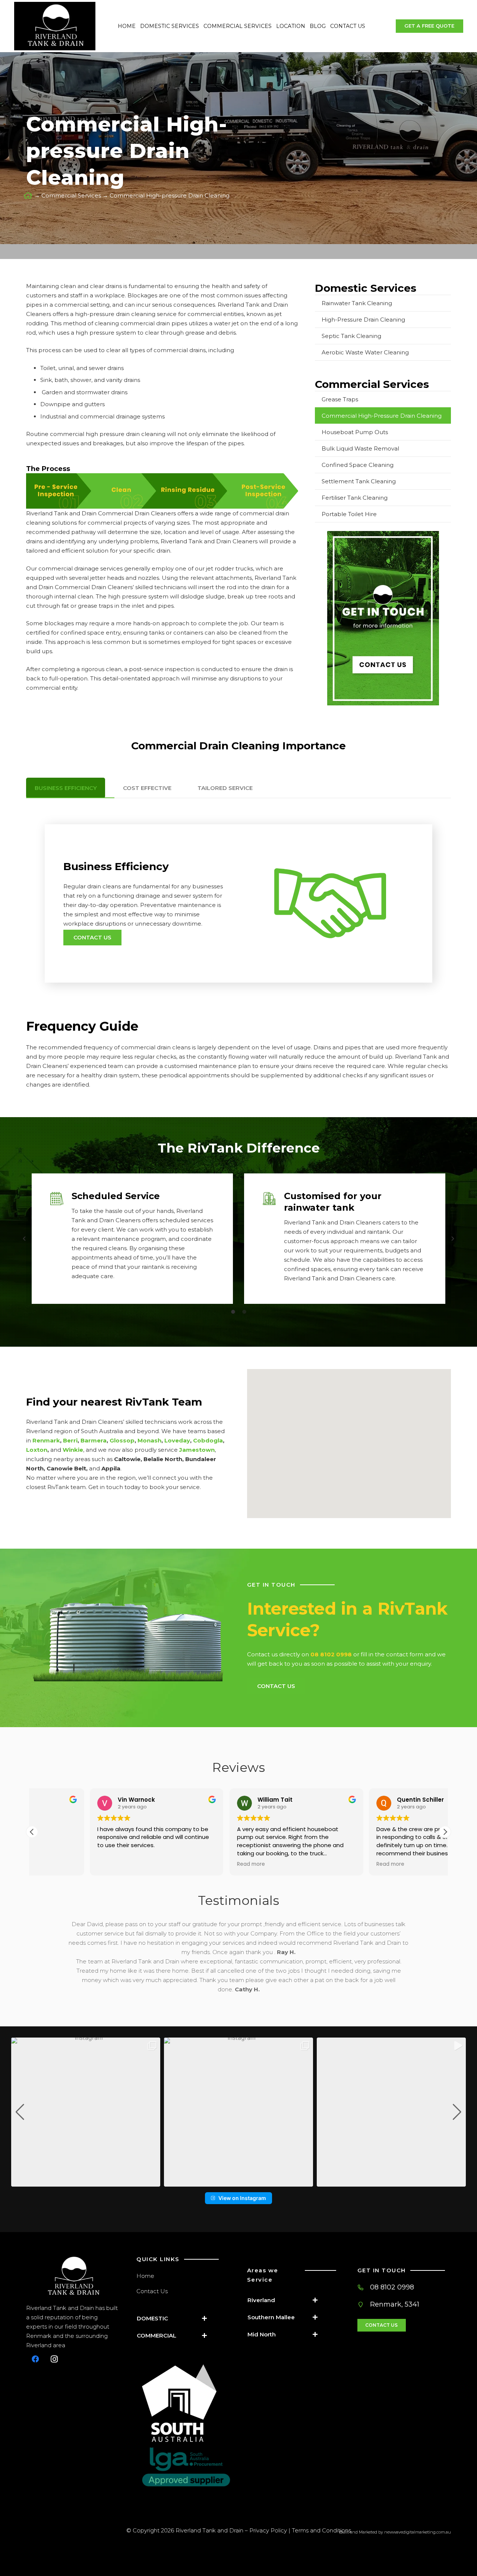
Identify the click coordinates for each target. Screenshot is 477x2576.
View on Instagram (242, 2198)
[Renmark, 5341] (364, 2305)
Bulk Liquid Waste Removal (360, 448)
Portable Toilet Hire (349, 514)
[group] (86, 2112)
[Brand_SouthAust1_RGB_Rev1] (186, 2403)
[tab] (233, 1311)
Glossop (122, 1440)
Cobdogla (208, 1440)
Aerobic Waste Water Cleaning (365, 352)
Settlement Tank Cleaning (359, 481)
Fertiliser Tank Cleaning (355, 498)
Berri (70, 1440)
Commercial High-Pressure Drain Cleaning (382, 416)
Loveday (177, 1440)
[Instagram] (54, 2359)
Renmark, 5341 (395, 2304)
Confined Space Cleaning (358, 465)
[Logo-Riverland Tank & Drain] (73, 2277)
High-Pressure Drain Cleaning (363, 320)
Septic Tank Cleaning (351, 336)
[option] (132, 1239)
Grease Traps (340, 399)
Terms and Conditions (321, 2530)
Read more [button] (193, 1864)
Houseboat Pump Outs (355, 432)
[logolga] (186, 2467)
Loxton (37, 1450)
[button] (24, 1239)
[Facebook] (35, 2359)
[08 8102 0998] (364, 2287)
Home (145, 2276)
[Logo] (55, 26)
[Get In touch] (383, 618)
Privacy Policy (268, 2530)
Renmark (46, 1440)
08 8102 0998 (392, 2287)
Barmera (94, 1440)
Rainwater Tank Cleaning (357, 303)
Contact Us (152, 2291)
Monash (149, 1440)
